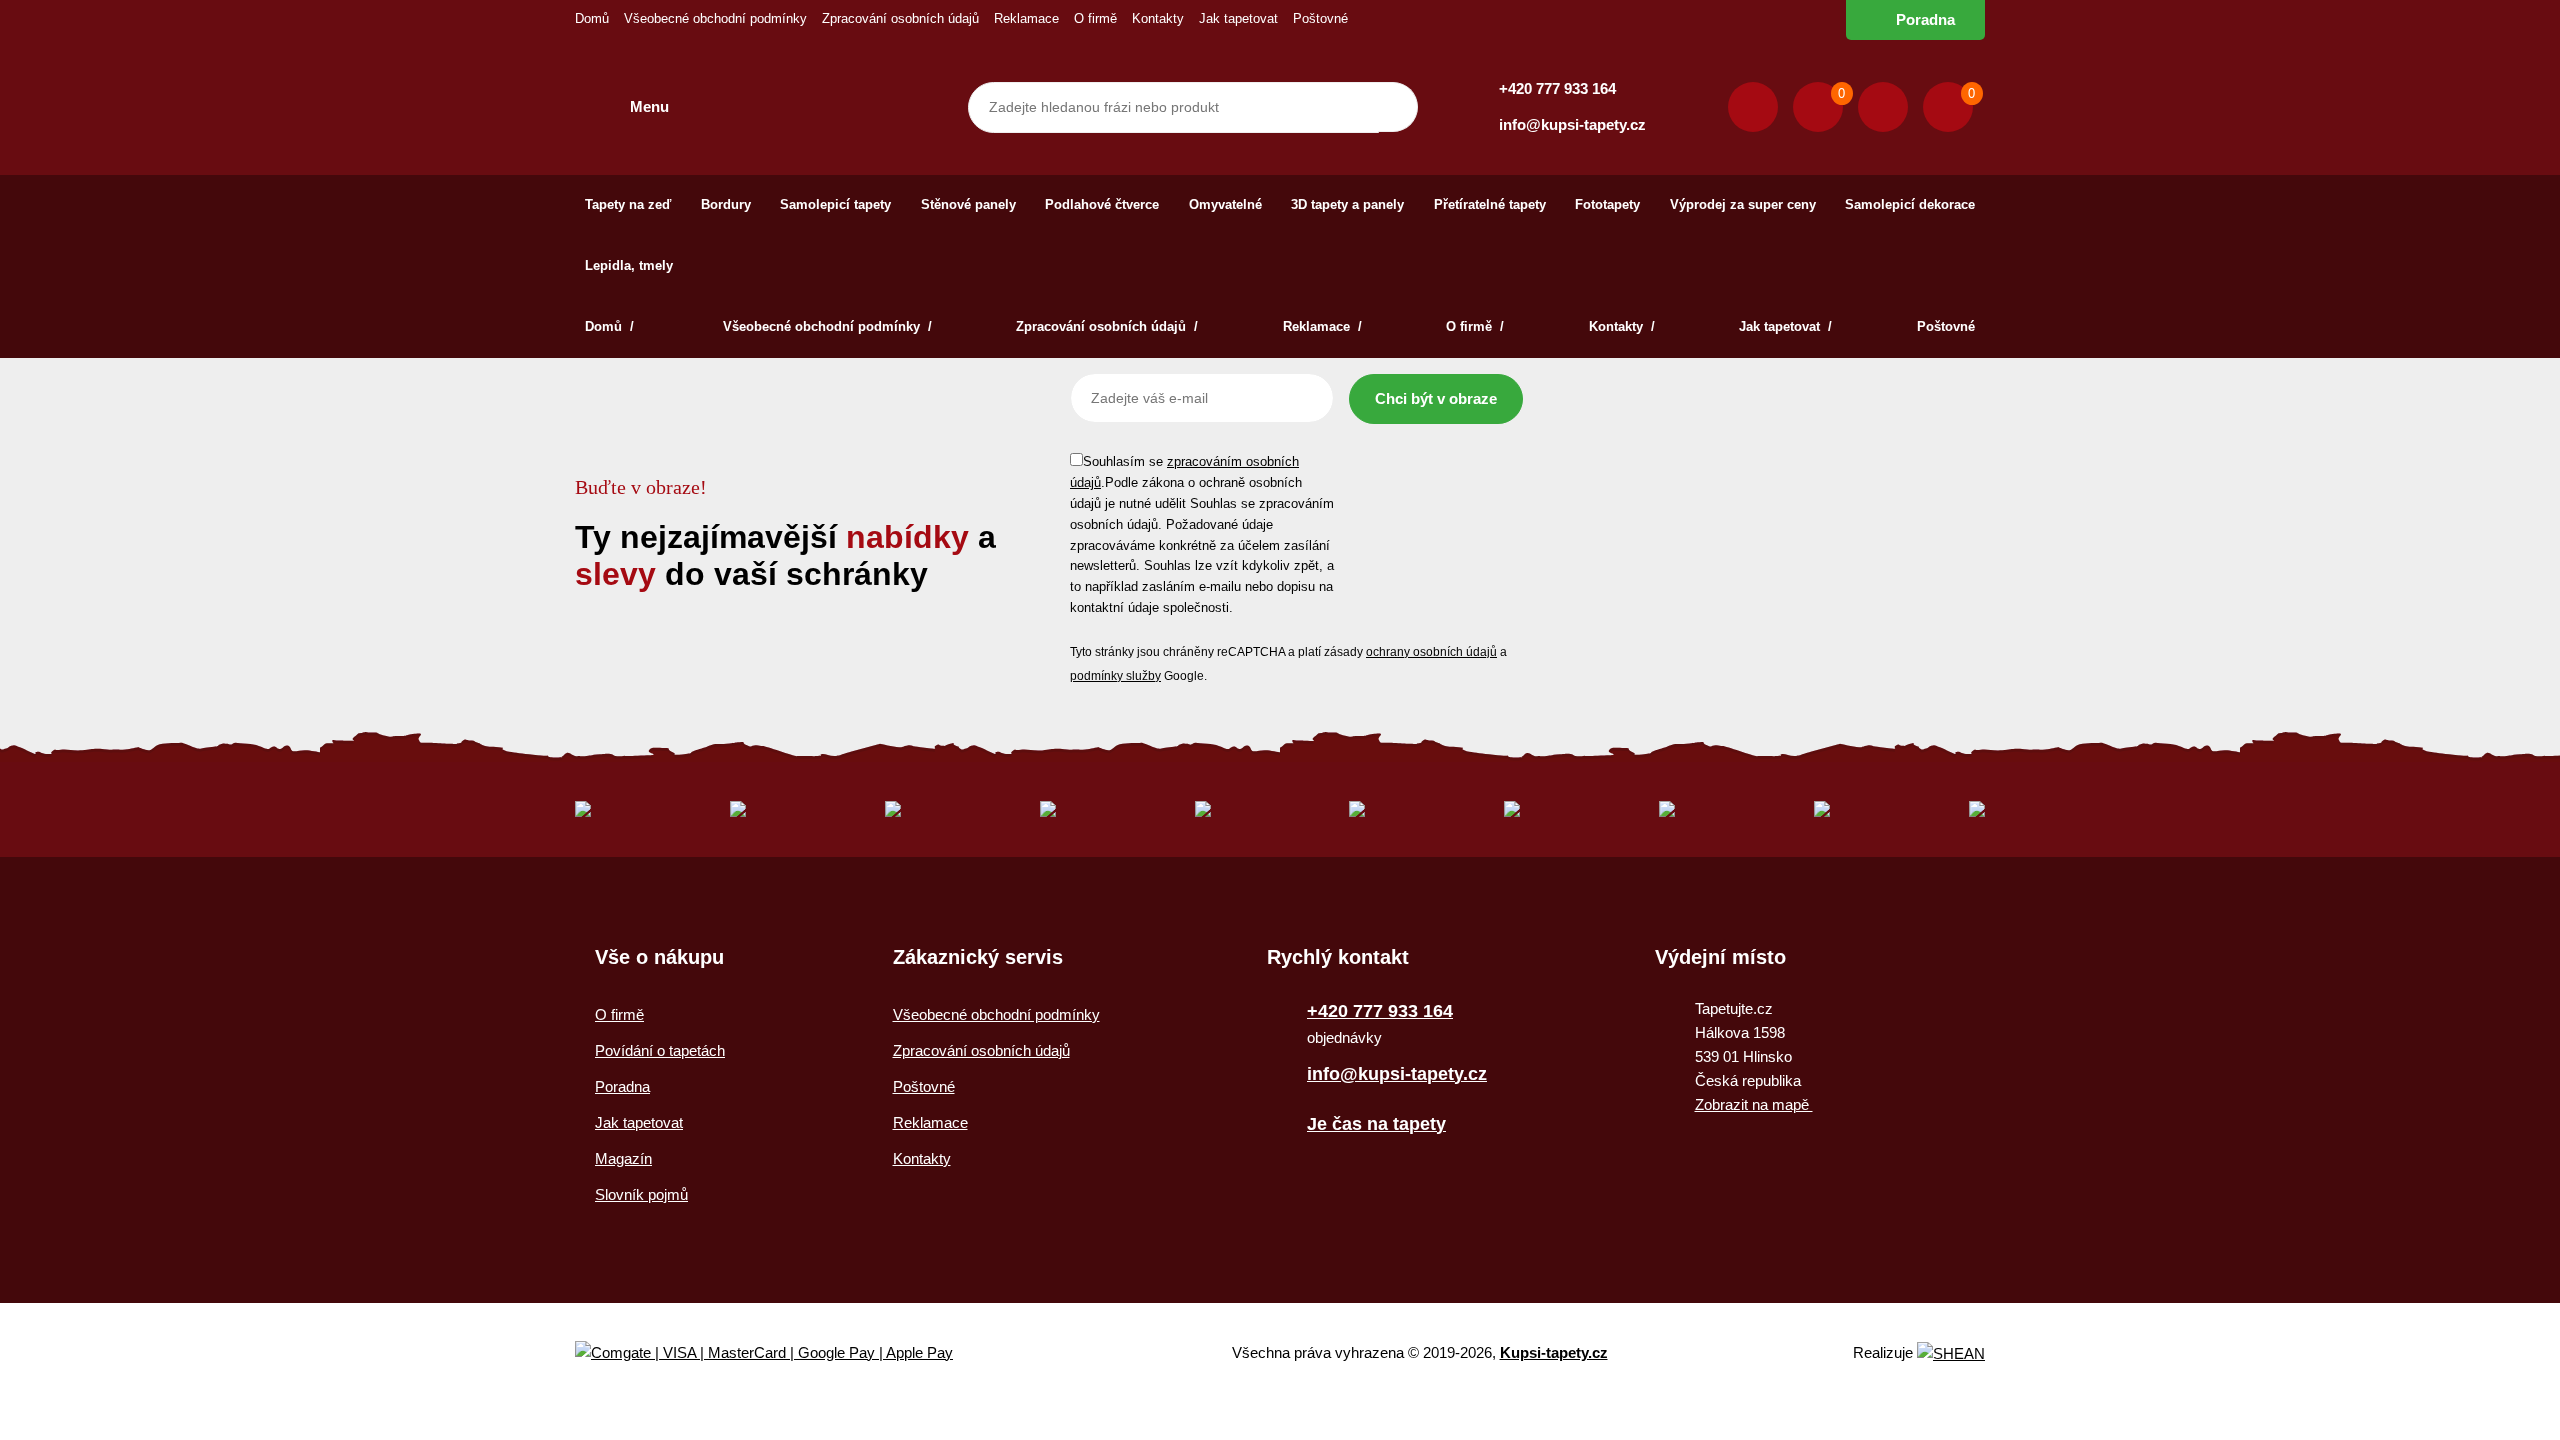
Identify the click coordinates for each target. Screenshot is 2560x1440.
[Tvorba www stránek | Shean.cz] (1951, 1353)
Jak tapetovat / (1785, 326)
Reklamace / (1322, 326)
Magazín (623, 1158)
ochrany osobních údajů (1431, 652)
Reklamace (1026, 18)
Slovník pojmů (641, 1194)
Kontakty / (1622, 326)
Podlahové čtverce (1102, 204)
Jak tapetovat (1238, 18)
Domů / (611, 326)
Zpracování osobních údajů (900, 18)
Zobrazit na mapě (1754, 1104)
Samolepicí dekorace (1910, 204)
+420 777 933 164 (1557, 88)
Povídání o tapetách (660, 1050)
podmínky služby (1115, 676)
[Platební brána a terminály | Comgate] (780, 1353)
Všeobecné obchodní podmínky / (827, 326)
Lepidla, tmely (629, 265)
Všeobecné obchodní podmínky (715, 18)
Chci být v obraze (1436, 398)
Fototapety (1607, 204)
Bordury (726, 204)
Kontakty (1158, 18)
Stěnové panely (968, 204)
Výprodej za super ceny (1743, 204)
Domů (592, 18)
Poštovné (1320, 18)
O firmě (1095, 18)
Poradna (1925, 19)
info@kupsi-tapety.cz (1572, 124)
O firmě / (1475, 326)
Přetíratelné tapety (1490, 204)
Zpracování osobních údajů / (1107, 326)
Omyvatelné (1225, 204)
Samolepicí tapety (835, 204)
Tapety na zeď (628, 204)
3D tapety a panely (1347, 204)
